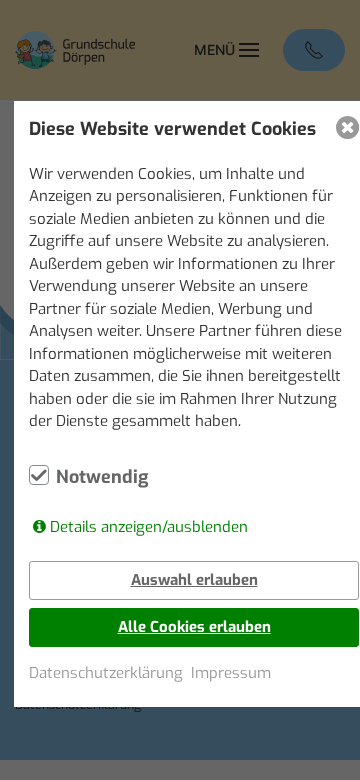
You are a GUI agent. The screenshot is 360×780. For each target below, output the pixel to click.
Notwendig (102, 477)
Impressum (231, 673)
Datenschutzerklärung (106, 673)
